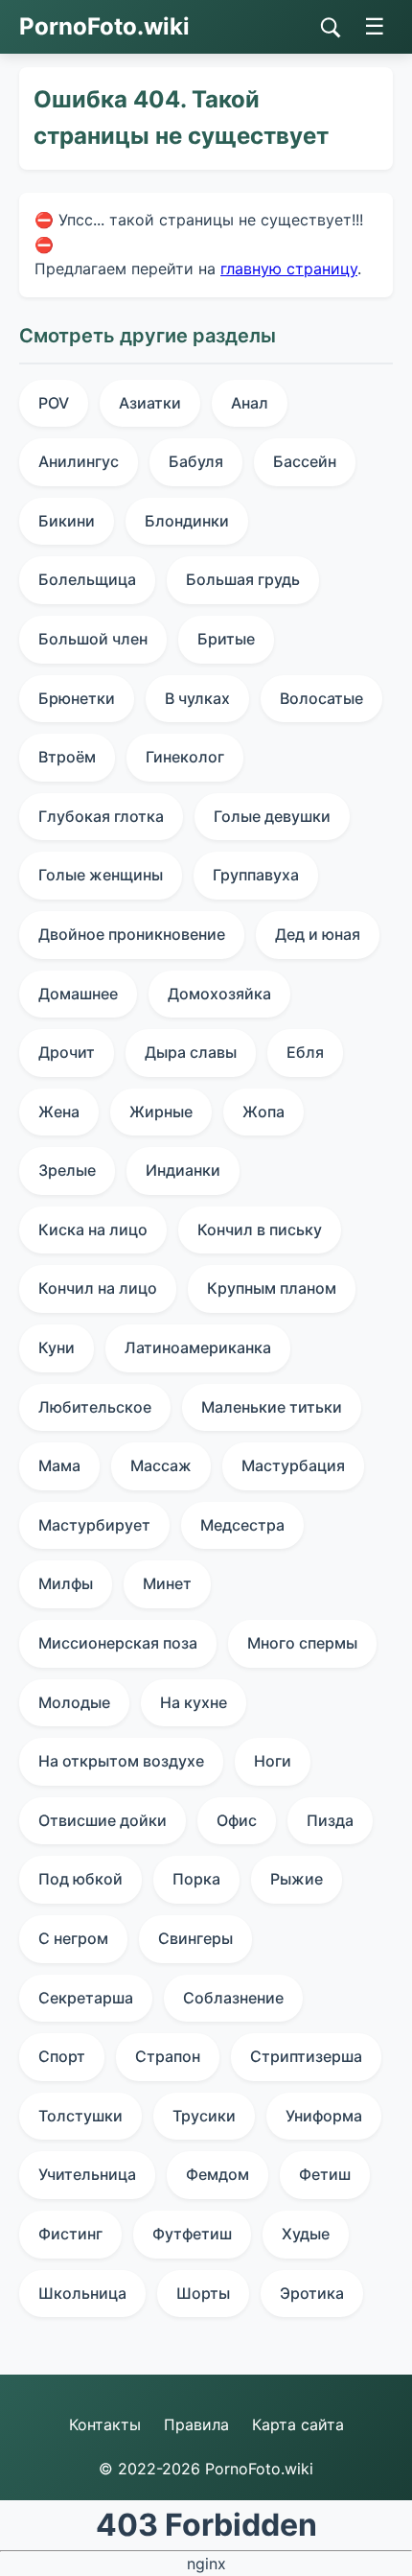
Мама (59, 1465)
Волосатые (321, 698)
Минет (167, 1583)
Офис (237, 1820)
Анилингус (79, 461)
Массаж (161, 1465)
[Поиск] (331, 28)
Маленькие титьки (272, 1407)
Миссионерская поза (118, 1643)
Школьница (82, 2293)
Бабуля (196, 461)
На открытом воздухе (121, 1761)
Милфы (66, 1583)
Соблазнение (233, 1998)
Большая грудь (243, 579)
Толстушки (80, 2116)
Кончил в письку (260, 1229)
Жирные (161, 1112)
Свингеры (195, 1938)
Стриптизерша (306, 2056)
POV (54, 403)
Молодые (74, 1702)
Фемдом (217, 2174)
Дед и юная (318, 934)
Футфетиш (192, 2234)
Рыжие (297, 1879)
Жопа (263, 1112)
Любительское (95, 1407)
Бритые (226, 639)
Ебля (305, 1052)
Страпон (168, 2056)
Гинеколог (185, 757)
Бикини (67, 521)
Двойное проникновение (132, 934)
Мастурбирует (94, 1525)
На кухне (194, 1702)
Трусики (204, 2116)
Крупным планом (272, 1288)
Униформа (324, 2116)
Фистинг (70, 2234)
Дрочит (67, 1052)
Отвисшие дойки (103, 1820)
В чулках (197, 698)
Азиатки (150, 403)
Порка (196, 1879)
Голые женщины (101, 875)
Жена (59, 1112)
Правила (196, 2424)
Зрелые (67, 1170)
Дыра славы (191, 1052)
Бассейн (305, 461)
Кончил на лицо (98, 1288)
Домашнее (78, 994)
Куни (57, 1347)
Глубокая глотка (101, 816)
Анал (250, 403)
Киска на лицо (93, 1229)
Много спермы (302, 1643)
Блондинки (187, 521)
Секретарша (86, 1998)
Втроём (67, 757)
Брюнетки (77, 698)
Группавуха (256, 875)
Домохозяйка (219, 994)
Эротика (312, 2293)
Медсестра (242, 1525)
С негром (73, 1938)
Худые (306, 2234)
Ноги (273, 1761)
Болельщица (87, 579)
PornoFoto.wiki (104, 26)
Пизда (330, 1820)
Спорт (62, 2056)
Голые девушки (272, 816)
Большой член (93, 639)
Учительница (87, 2174)
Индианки (183, 1170)
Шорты (203, 2293)
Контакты (105, 2424)
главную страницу (289, 269)
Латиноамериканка (198, 1347)
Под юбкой (80, 1879)
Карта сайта (298, 2424)
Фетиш (325, 2174)
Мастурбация (293, 1465)
